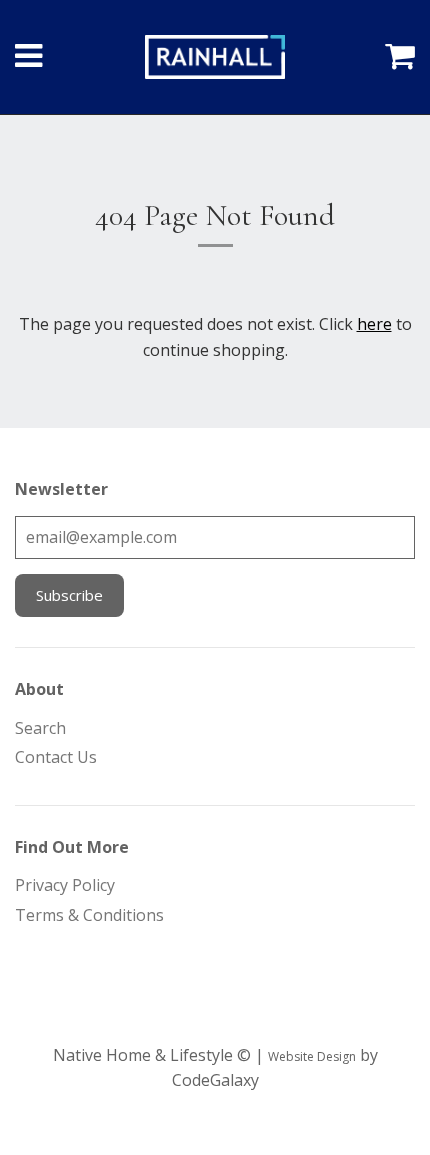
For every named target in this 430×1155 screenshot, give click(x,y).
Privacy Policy (65, 885)
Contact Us (56, 757)
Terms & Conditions (89, 915)
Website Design (312, 1056)
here (374, 324)
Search (40, 728)
